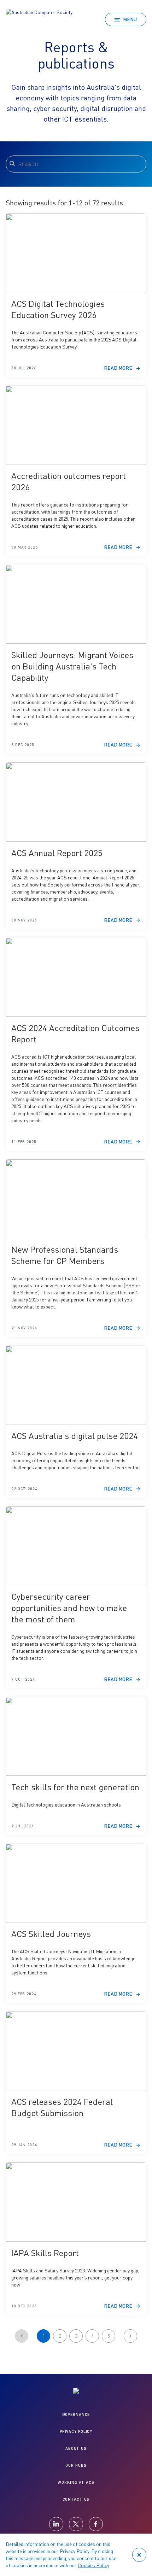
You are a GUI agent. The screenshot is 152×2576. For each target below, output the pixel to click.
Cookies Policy (93, 2565)
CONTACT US (76, 2499)
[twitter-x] (76, 2524)
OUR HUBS (76, 2465)
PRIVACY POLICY (76, 2431)
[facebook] (96, 2524)
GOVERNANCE (76, 2414)
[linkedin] (56, 2524)
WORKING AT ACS (76, 2482)
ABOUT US (76, 2448)
